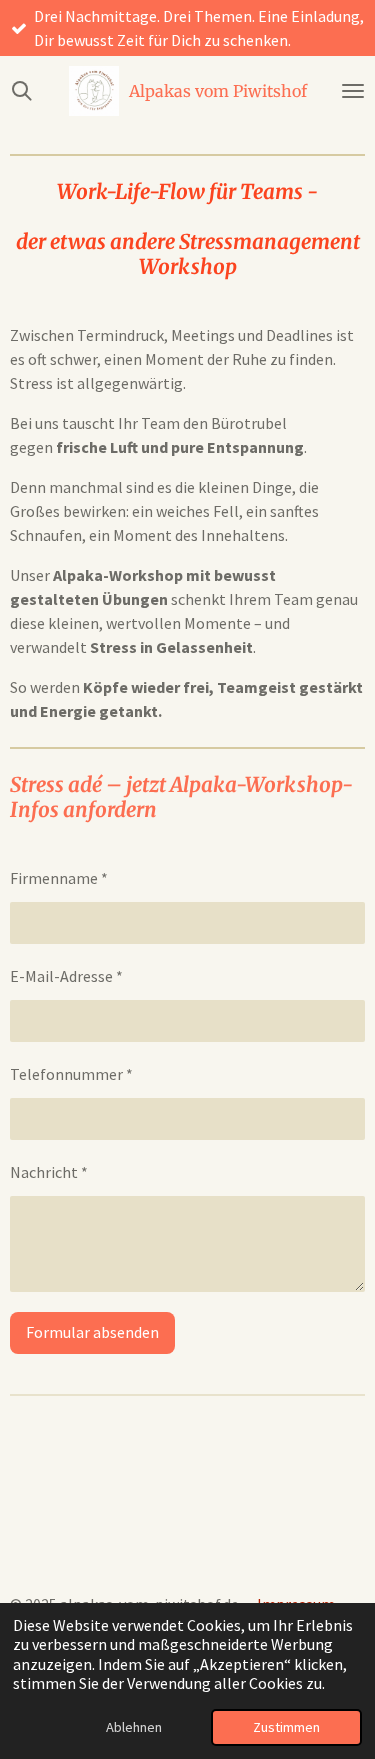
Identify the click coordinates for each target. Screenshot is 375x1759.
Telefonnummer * (71, 1074)
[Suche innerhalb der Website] (22, 91)
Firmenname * (59, 878)
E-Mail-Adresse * (66, 976)
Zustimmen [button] (286, 1727)
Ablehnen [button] (134, 1727)
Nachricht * (49, 1172)
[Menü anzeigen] (353, 91)
